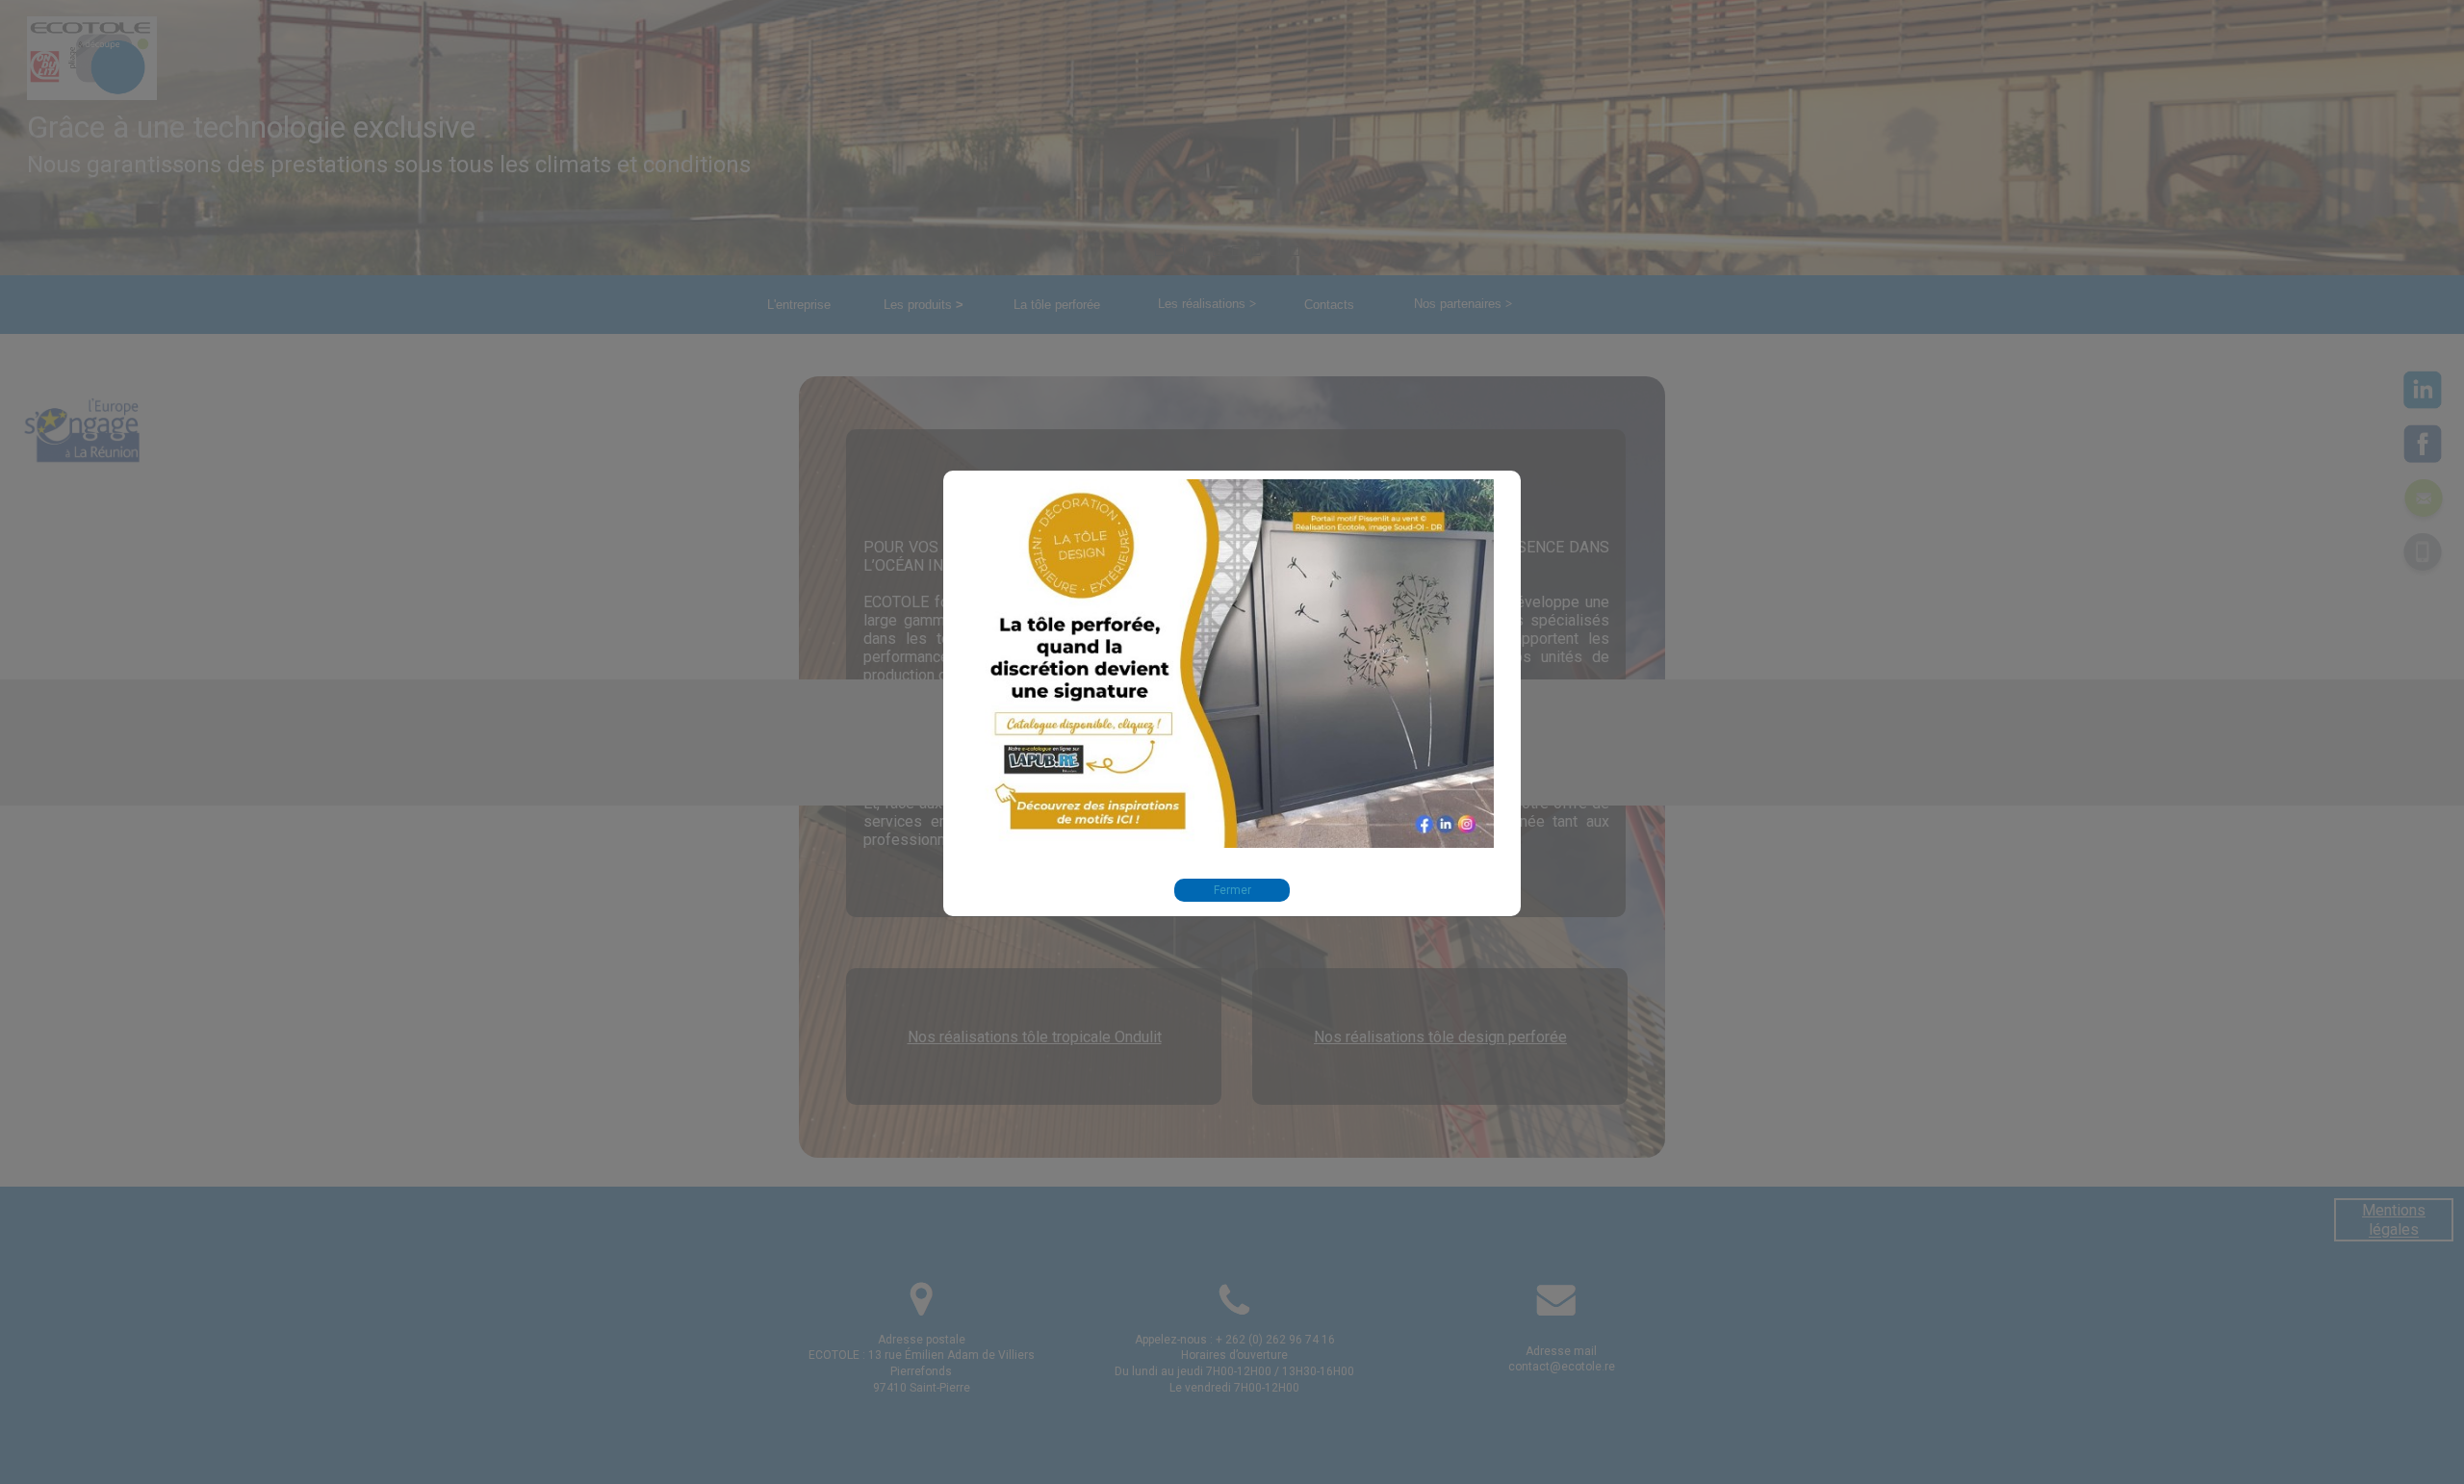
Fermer (1232, 890)
